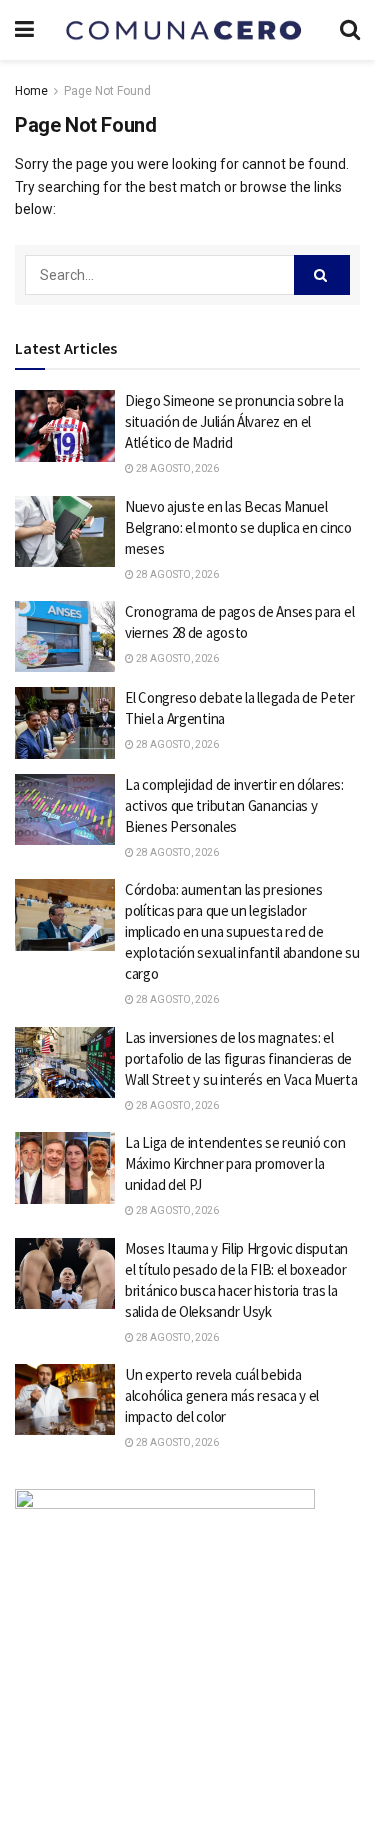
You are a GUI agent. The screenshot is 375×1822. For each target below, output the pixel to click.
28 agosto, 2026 (176, 468)
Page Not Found (107, 91)
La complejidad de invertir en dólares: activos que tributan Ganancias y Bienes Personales (234, 805)
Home (31, 91)
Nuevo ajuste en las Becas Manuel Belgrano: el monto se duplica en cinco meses (238, 527)
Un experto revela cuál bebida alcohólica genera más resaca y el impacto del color (222, 1395)
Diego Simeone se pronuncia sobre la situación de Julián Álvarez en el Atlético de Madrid (234, 421)
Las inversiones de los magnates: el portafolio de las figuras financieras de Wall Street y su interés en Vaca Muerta (241, 1058)
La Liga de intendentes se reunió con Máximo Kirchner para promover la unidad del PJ (235, 1163)
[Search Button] (322, 275)
